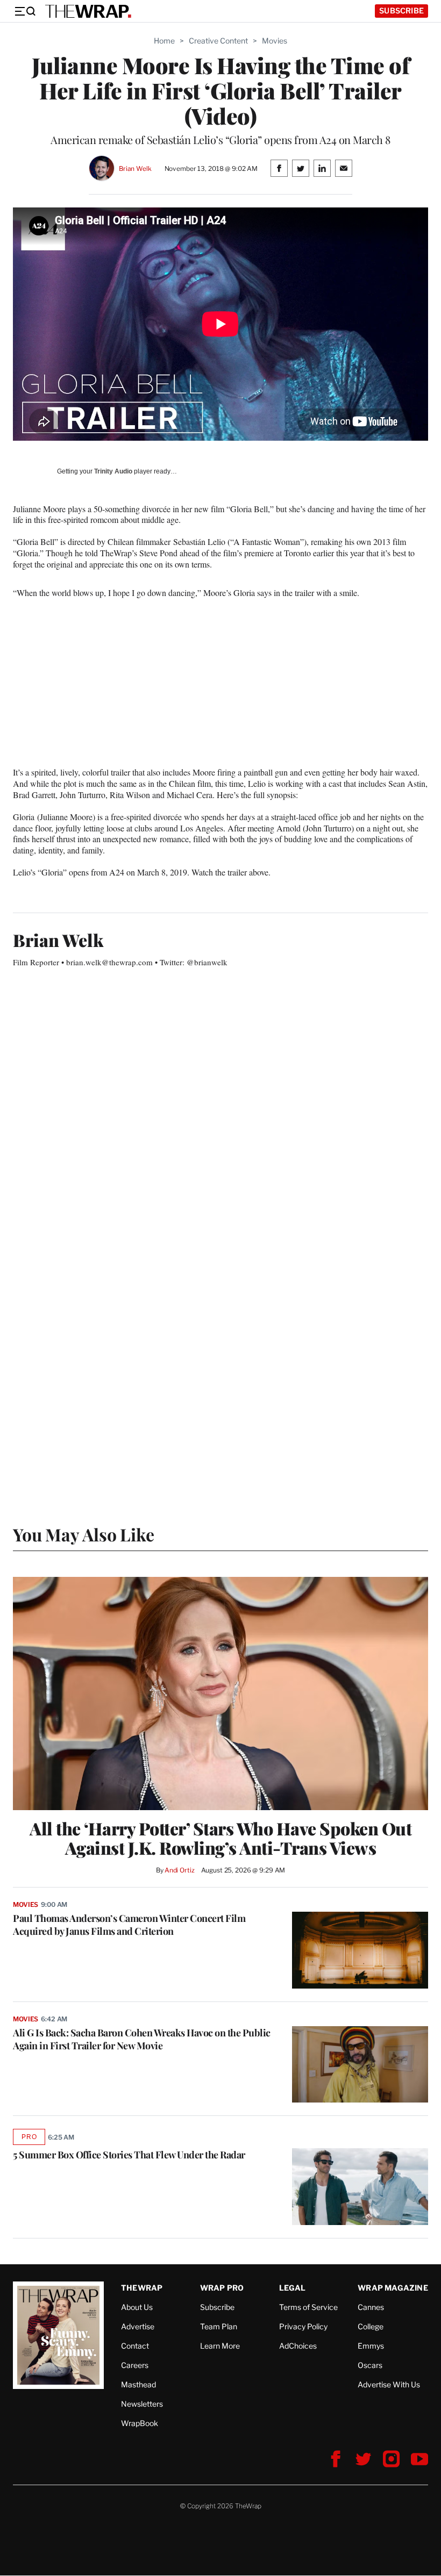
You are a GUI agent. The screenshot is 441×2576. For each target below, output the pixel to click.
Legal (293, 2288)
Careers (135, 2365)
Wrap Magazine (393, 2288)
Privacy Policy (303, 2326)
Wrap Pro (222, 2288)
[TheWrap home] (88, 11)
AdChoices (298, 2346)
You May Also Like (84, 1534)
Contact (135, 2346)
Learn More (220, 2346)
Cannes (371, 2307)
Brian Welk (135, 168)
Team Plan (219, 2326)
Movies (275, 41)
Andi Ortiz (180, 1870)
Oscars (370, 2365)
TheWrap (142, 2288)
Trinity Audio (113, 471)
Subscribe (401, 10)
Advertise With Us (389, 2384)
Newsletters (142, 2404)
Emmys (371, 2346)
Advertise (138, 2326)
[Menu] (25, 11)
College (371, 2326)
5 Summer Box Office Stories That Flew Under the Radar (129, 2155)
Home (164, 41)
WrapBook (140, 2423)
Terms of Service (308, 2307)
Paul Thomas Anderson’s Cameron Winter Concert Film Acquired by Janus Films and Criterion (129, 1925)
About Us (137, 2307)
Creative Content (218, 41)
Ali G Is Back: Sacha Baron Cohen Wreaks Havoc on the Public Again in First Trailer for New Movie (142, 2039)
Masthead (138, 2384)
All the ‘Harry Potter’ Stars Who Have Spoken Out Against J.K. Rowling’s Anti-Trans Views (220, 1838)
